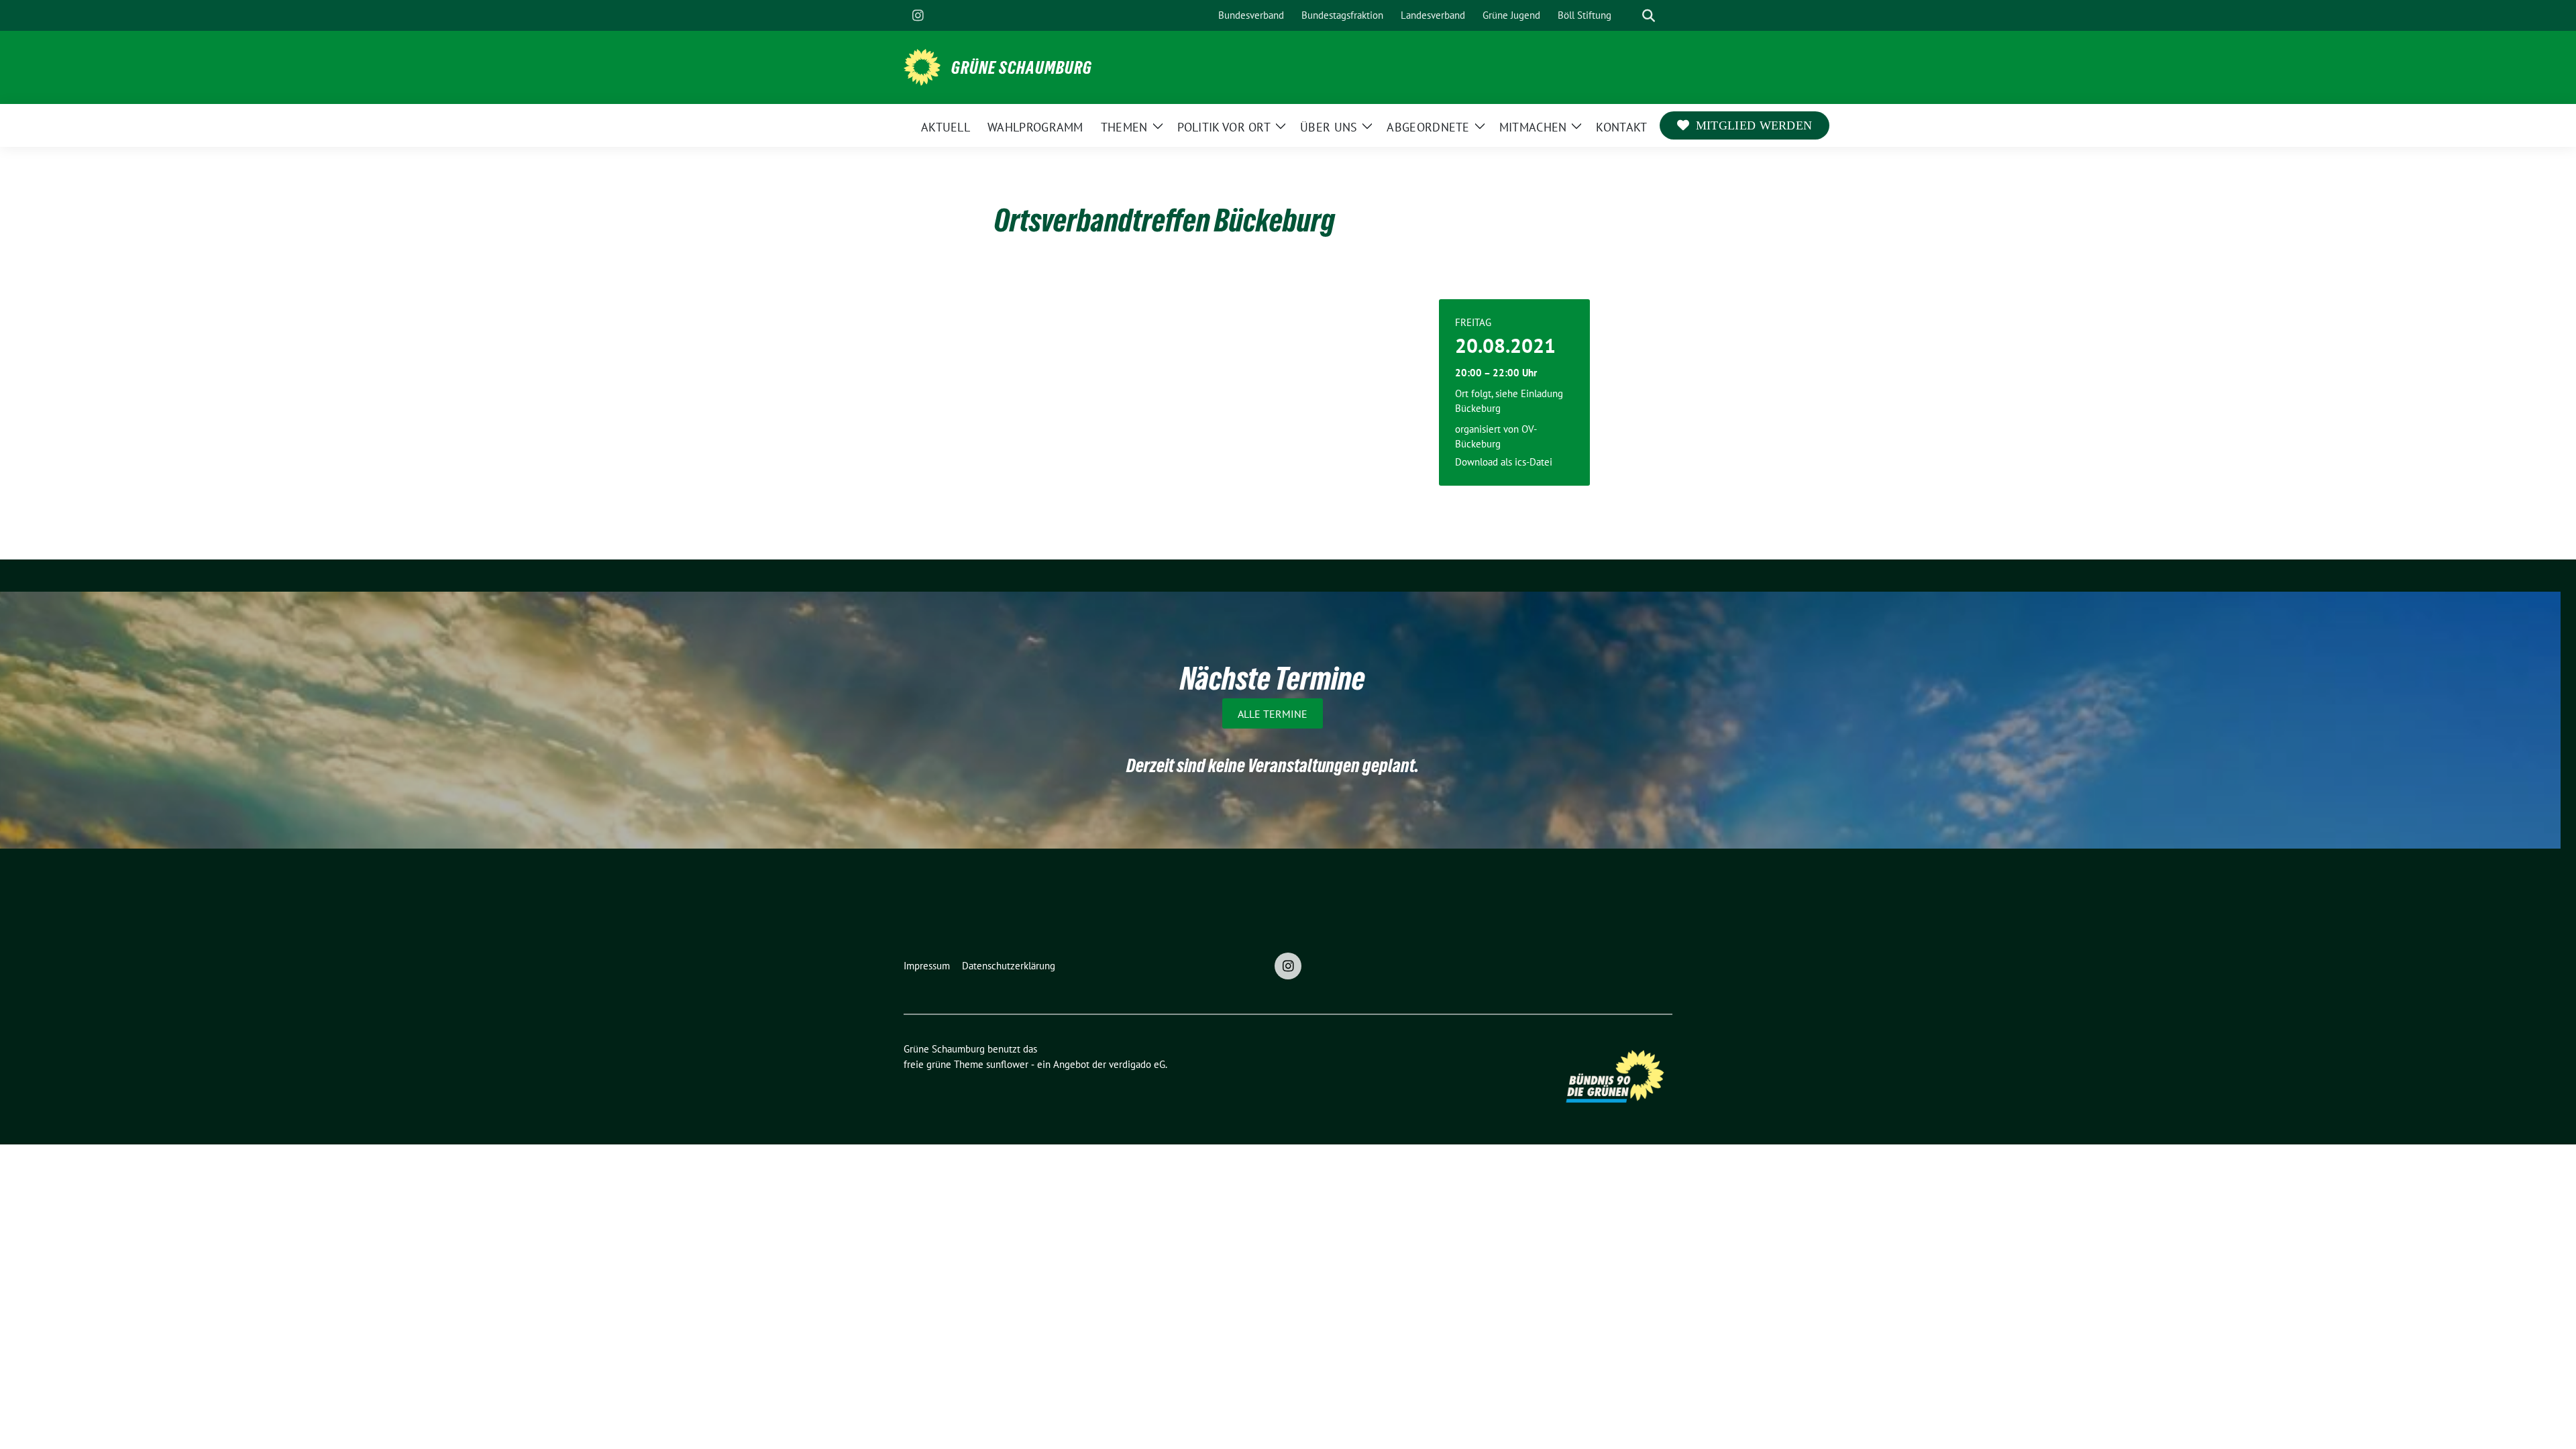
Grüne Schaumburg (1022, 68)
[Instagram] (918, 15)
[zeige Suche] (1649, 16)
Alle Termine (1273, 714)
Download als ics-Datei (1504, 462)
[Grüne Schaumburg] (922, 66)
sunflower (1007, 1064)
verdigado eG (1137, 1064)
